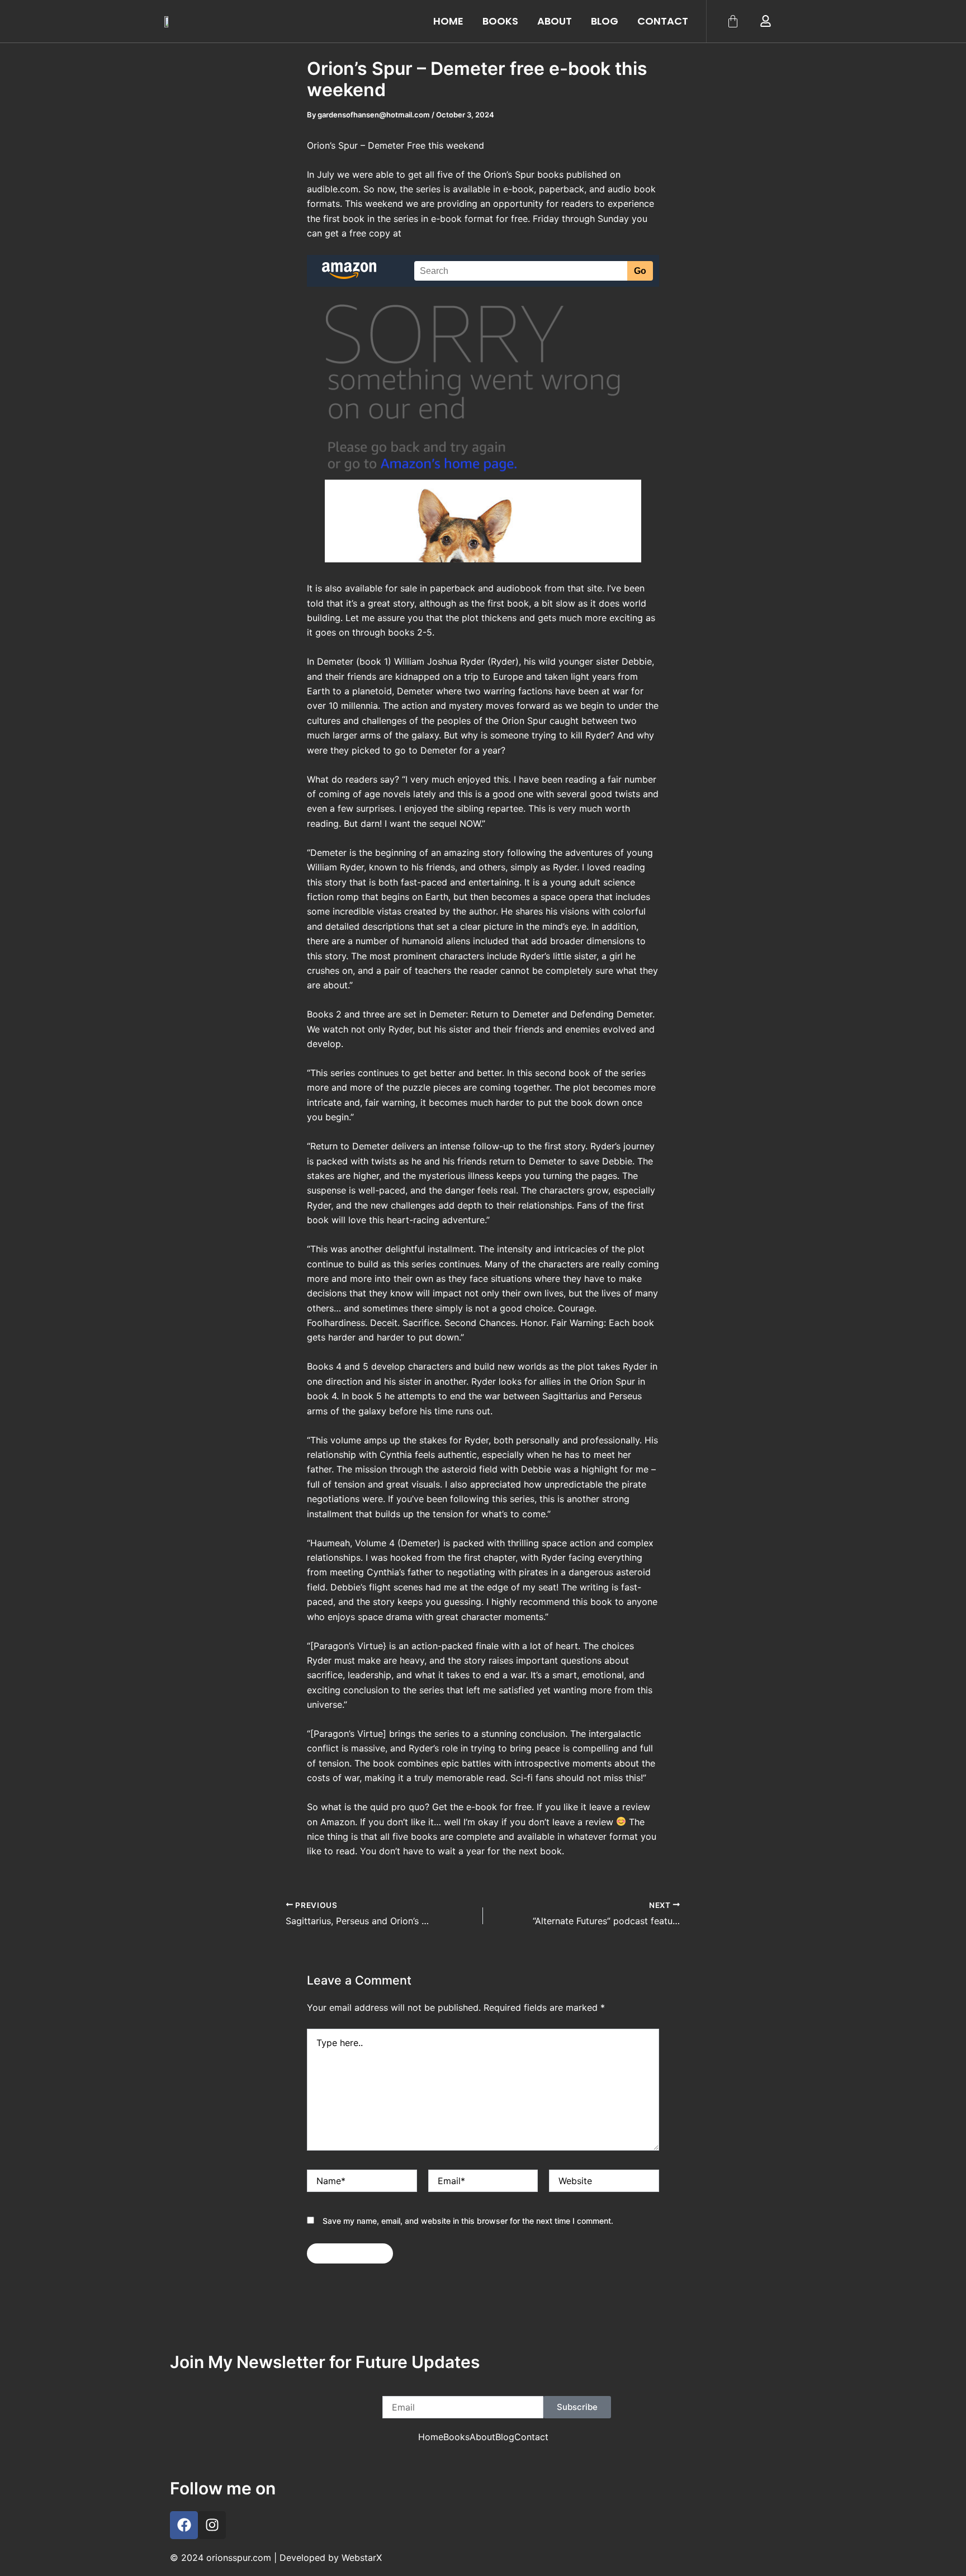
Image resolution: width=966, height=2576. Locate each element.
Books (500, 21)
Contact (663, 21)
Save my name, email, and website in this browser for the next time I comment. (468, 2221)
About (555, 21)
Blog (605, 21)
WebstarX (362, 2558)
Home (448, 21)
